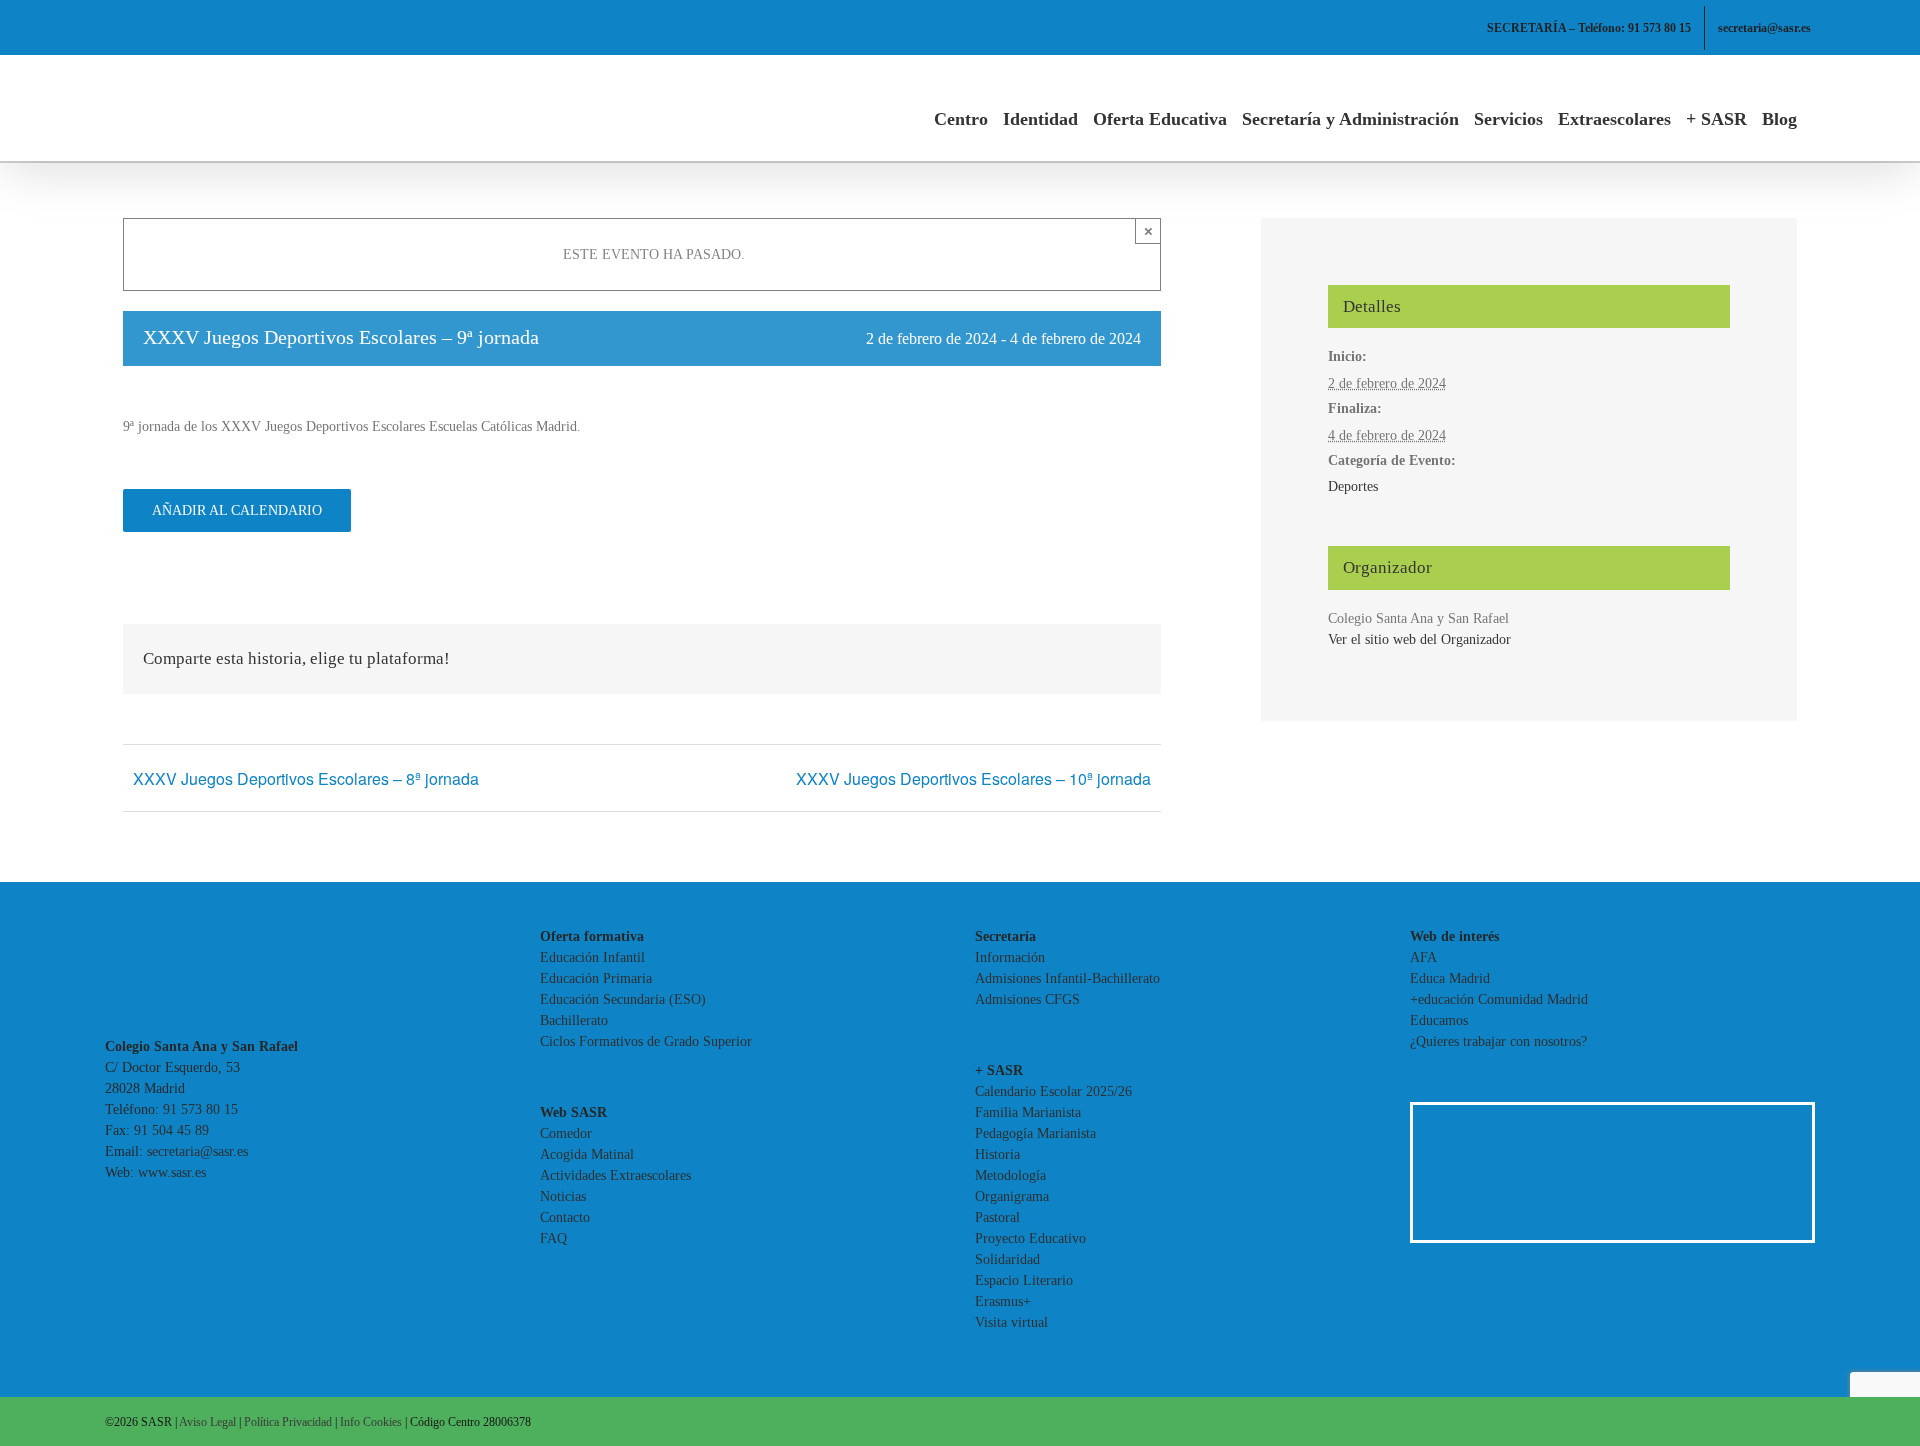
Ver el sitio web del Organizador (1419, 639)
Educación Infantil (592, 957)
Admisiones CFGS (1027, 999)
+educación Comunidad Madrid (1499, 999)
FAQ (553, 1238)
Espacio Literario (1024, 1280)
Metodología (1010, 1175)
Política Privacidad (288, 1422)
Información (1010, 957)
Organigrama (1012, 1196)
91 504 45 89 (171, 1130)
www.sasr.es (172, 1172)
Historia (997, 1154)
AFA (1423, 957)
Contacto (565, 1217)
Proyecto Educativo (1030, 1238)
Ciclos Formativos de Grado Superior (646, 1041)
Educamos (1439, 1020)
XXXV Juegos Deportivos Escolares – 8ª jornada (306, 778)
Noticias (563, 1196)
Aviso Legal (207, 1422)
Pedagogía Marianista (1035, 1133)
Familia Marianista (1028, 1112)
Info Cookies (371, 1422)
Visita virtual (1011, 1322)
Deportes (1353, 486)
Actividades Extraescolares (615, 1175)
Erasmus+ (1003, 1301)
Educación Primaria (596, 978)
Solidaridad (1007, 1259)
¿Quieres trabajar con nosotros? (1498, 1041)
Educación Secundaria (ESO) (623, 999)
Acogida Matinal (587, 1154)
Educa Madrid (1450, 978)
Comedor (566, 1133)
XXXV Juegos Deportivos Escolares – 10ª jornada (973, 778)
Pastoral (997, 1217)
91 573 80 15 (200, 1109)
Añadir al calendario (237, 510)
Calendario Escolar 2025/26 (1053, 1091)
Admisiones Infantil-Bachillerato (1067, 978)
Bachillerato (574, 1020)
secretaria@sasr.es (197, 1151)
